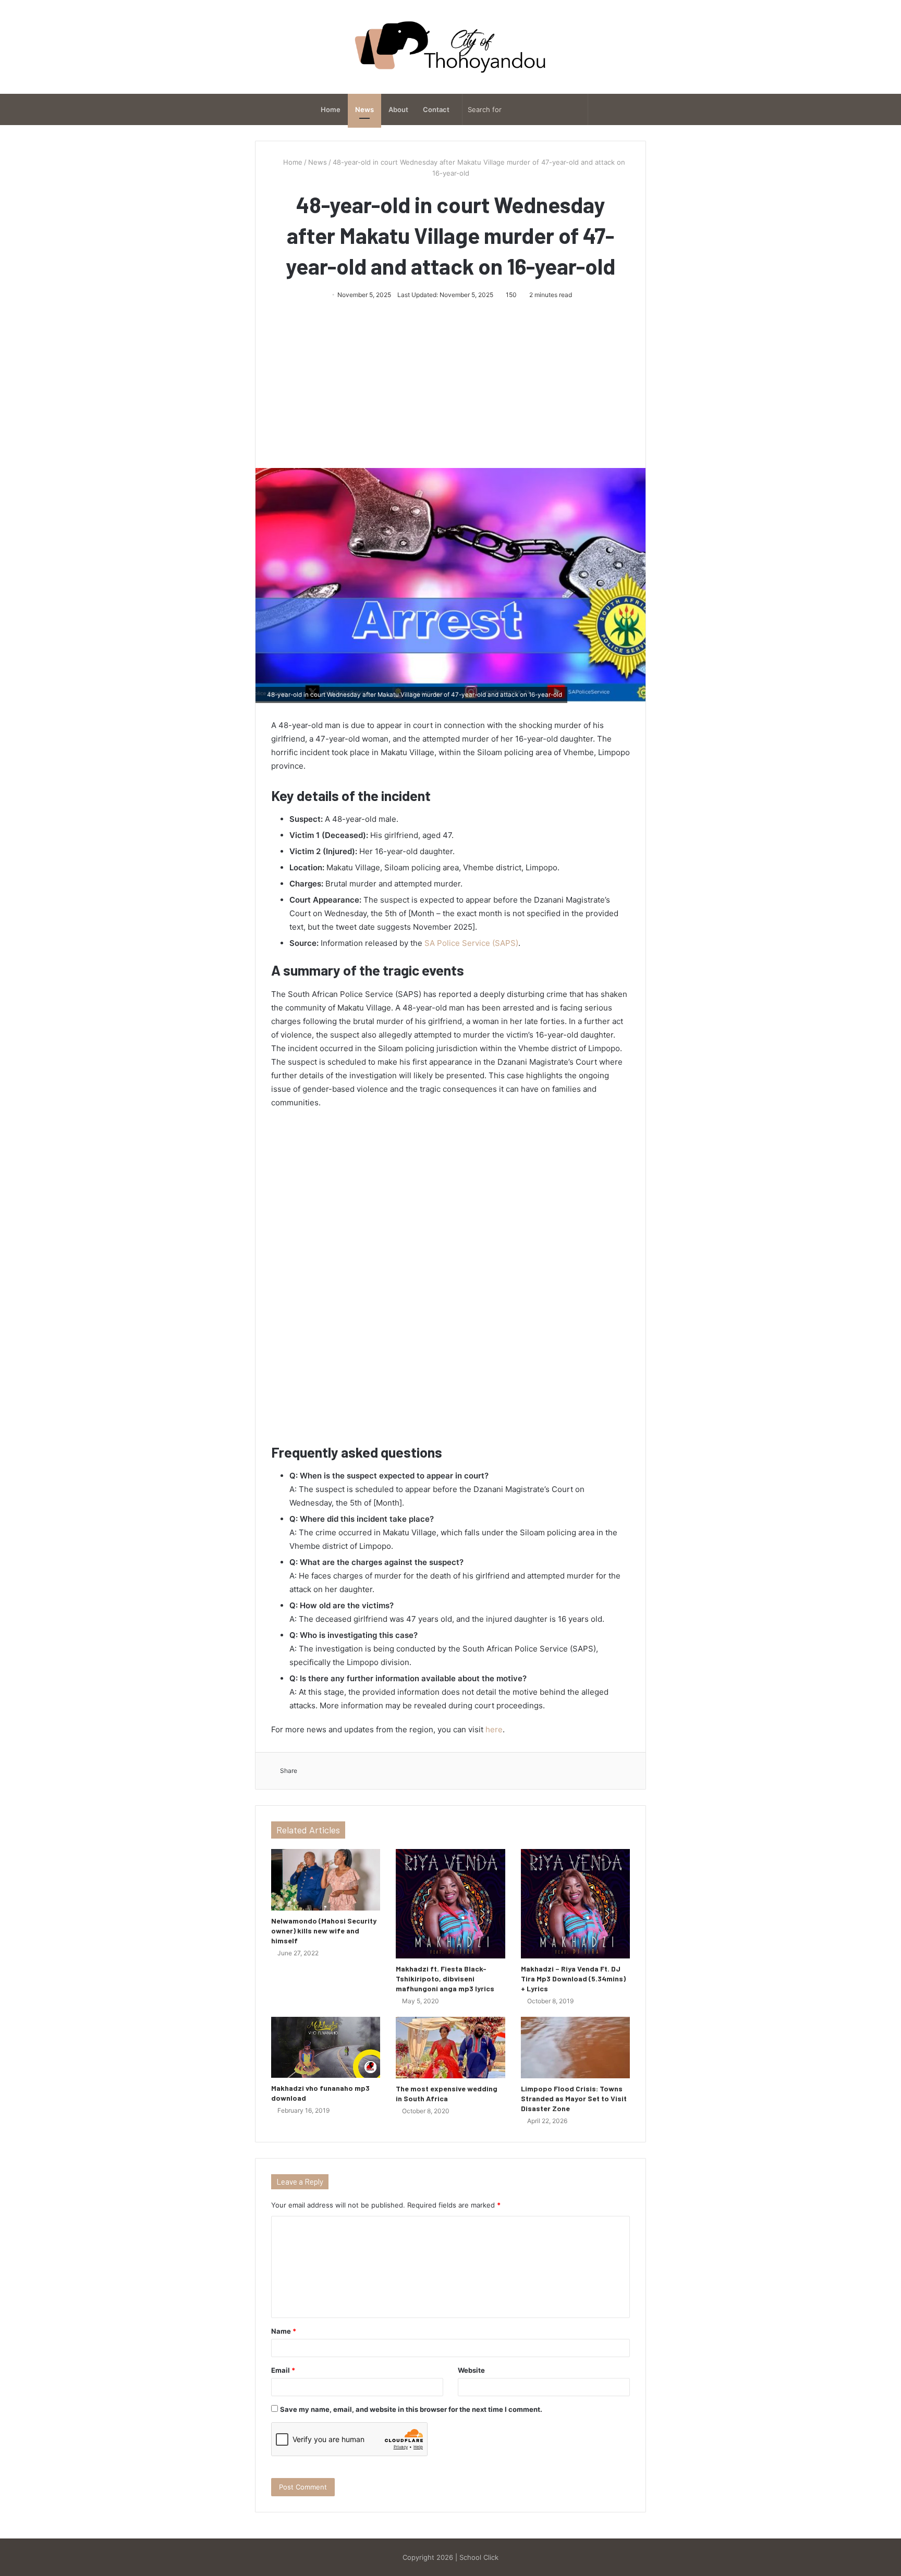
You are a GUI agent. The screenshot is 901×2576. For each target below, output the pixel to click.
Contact (436, 109)
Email (283, 2370)
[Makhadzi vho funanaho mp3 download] (326, 2048)
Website (471, 2370)
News (364, 109)
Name (284, 2331)
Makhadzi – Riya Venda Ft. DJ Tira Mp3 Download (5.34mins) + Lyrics (573, 1979)
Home (331, 109)
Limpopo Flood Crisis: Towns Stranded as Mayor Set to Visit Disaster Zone (574, 2098)
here (494, 1729)
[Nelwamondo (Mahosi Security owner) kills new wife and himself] (326, 1880)
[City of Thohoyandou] (451, 47)
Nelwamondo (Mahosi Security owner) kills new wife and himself (324, 1931)
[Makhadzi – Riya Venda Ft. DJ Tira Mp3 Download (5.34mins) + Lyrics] (575, 1903)
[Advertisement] (451, 379)
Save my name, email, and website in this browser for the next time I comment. (411, 2409)
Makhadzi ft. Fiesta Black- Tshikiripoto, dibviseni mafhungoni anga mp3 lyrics (445, 1979)
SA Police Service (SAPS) (471, 943)
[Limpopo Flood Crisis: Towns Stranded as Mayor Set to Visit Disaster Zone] (575, 2048)
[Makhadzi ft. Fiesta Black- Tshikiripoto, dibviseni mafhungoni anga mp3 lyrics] (450, 1903)
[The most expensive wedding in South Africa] (450, 2048)
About (398, 109)
